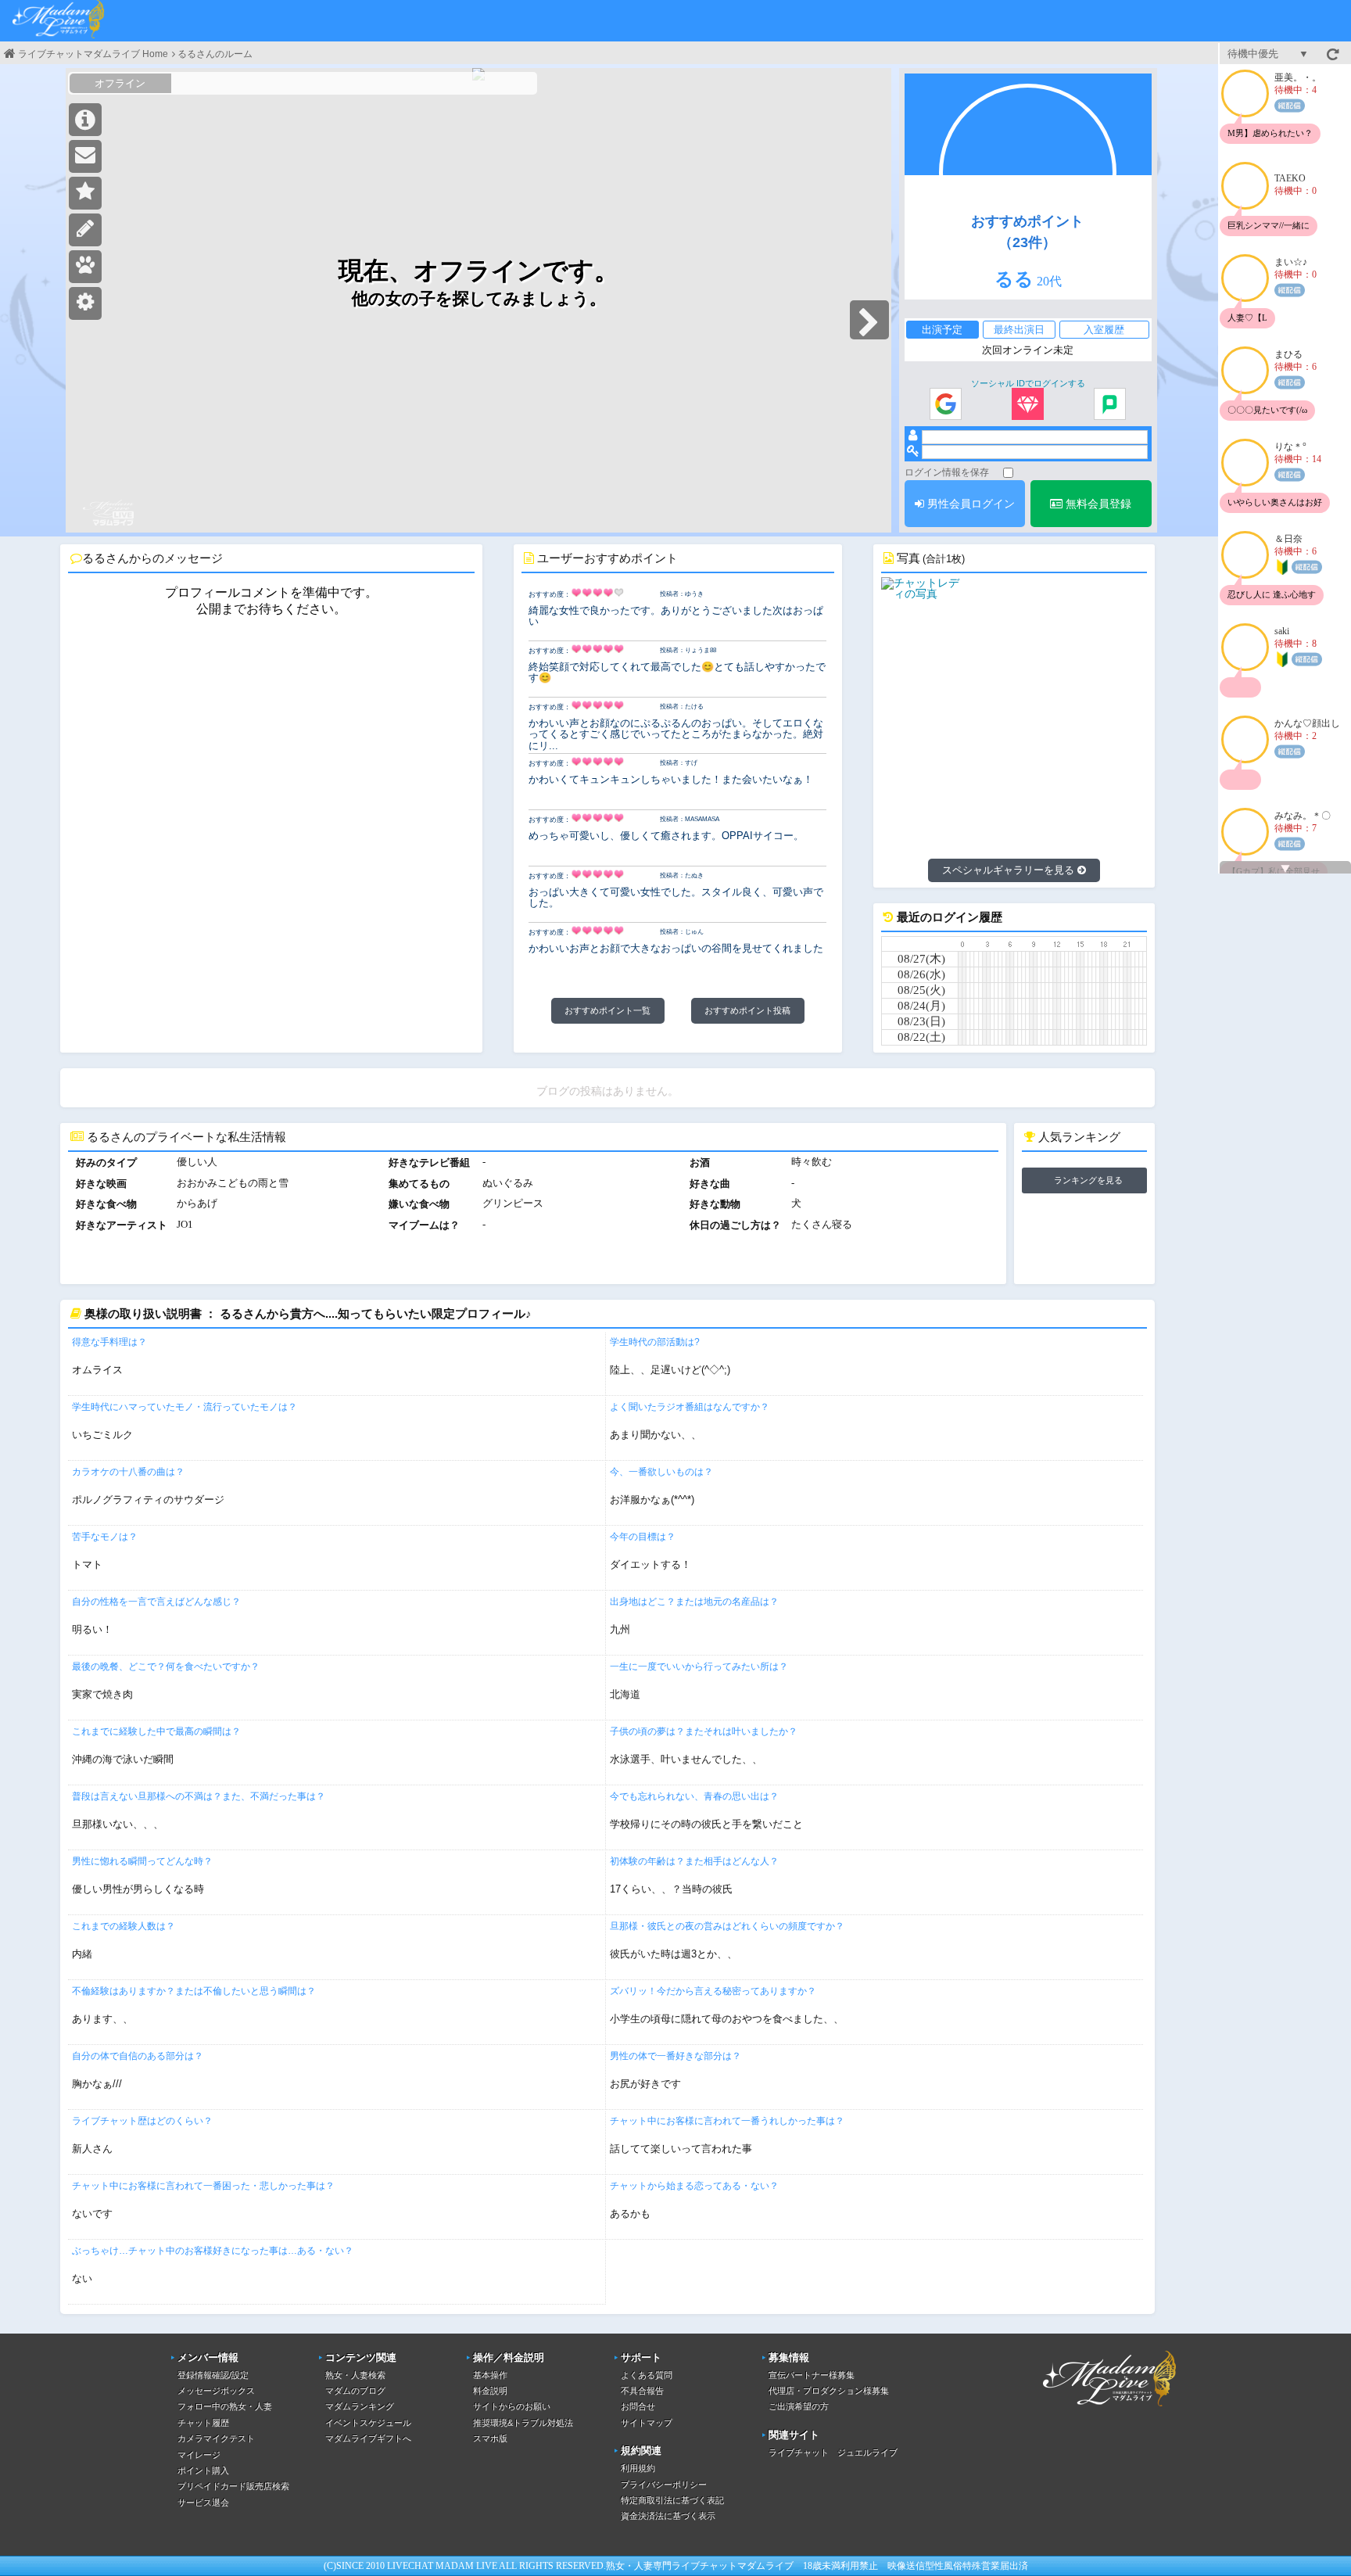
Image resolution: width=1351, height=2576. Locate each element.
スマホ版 (490, 2438)
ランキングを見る (1088, 1180)
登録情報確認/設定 (213, 2375)
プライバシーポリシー (664, 2485)
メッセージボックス (216, 2391)
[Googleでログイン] (946, 405)
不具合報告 (642, 2391)
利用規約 (638, 2468)
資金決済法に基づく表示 (668, 2516)
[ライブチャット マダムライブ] (1109, 2409)
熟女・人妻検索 (355, 2375)
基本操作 (490, 2375)
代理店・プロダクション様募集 (829, 2391)
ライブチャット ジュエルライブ (833, 2452)
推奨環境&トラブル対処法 (523, 2423)
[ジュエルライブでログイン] (1028, 405)
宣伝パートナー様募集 (812, 2375)
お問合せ (638, 2406)
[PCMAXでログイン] (1110, 405)
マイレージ (199, 2455)
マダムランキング (360, 2406)
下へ (1285, 869)
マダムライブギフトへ (368, 2438)
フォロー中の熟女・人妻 (225, 2406)
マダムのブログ (355, 2391)
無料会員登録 (1097, 504)
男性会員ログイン (969, 504)
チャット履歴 (203, 2423)
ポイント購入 (203, 2470)
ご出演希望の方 (799, 2406)
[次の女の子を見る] (869, 320)
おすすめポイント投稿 (747, 1010)
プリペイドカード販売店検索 (233, 2486)
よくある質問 (647, 2375)
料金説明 (490, 2391)
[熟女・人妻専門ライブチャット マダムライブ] (59, 21)
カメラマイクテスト (216, 2438)
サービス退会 (203, 2502)
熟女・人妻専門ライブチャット (672, 2566)
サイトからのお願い (512, 2406)
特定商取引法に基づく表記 (672, 2500)
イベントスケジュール (368, 2423)
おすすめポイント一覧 (607, 1010)
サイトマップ (647, 2423)
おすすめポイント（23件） (1027, 231)
